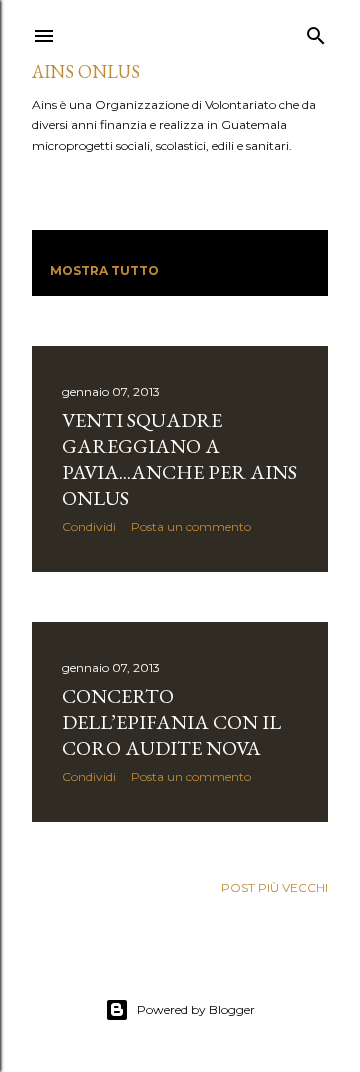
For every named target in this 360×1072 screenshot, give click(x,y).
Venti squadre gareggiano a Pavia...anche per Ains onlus (179, 459)
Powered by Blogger (196, 1009)
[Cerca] (316, 31)
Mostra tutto (104, 270)
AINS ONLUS (86, 71)
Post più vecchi (274, 887)
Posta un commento (191, 526)
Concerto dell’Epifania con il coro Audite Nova (171, 722)
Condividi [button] (89, 526)
